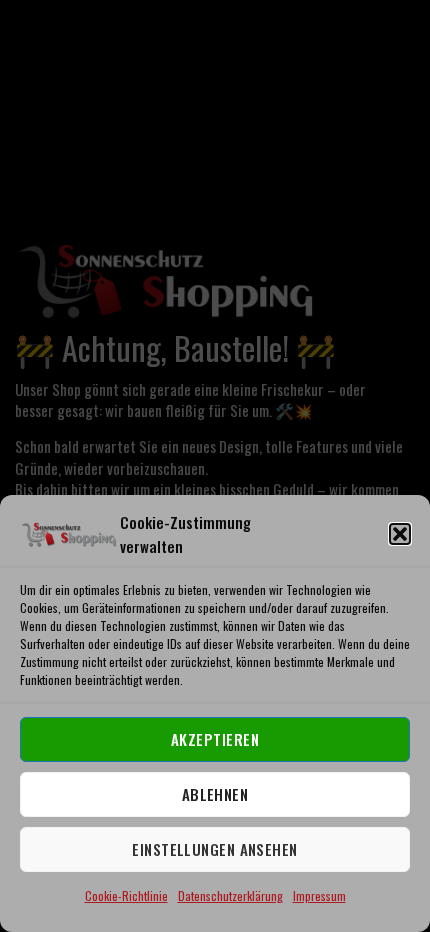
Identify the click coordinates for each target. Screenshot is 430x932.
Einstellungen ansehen (214, 849)
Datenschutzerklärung (230, 895)
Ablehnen (215, 794)
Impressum (319, 895)
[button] (400, 534)
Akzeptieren (215, 739)
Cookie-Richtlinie (126, 895)
